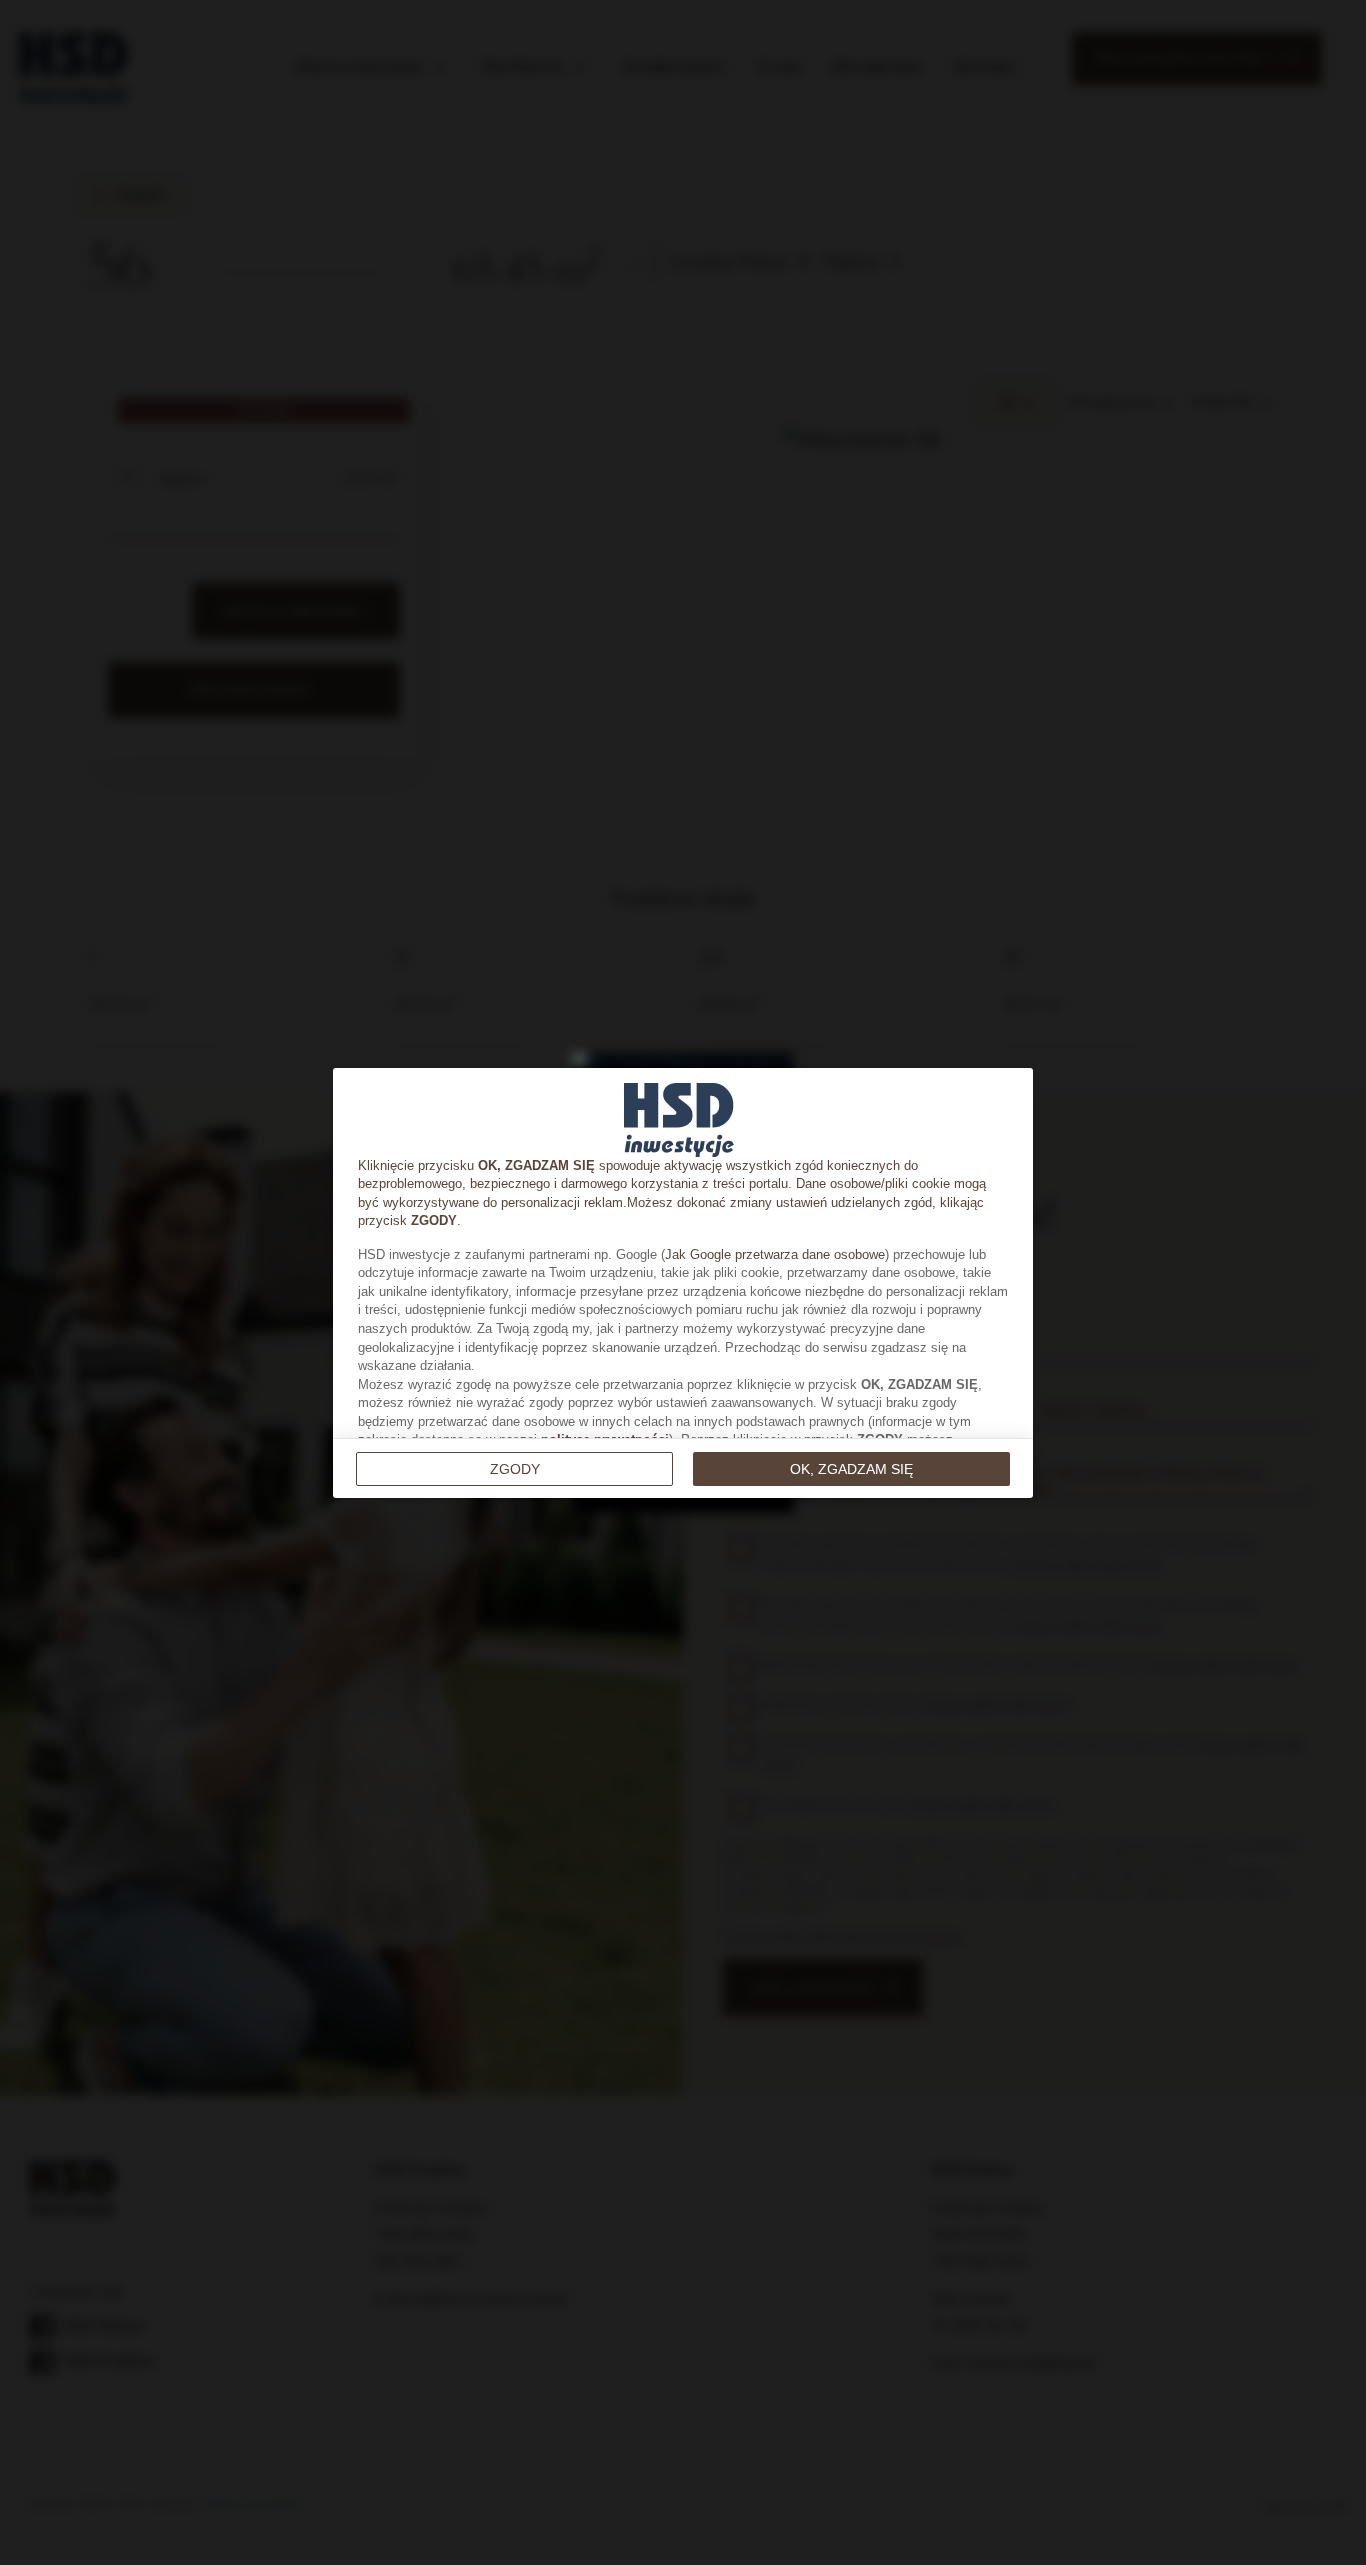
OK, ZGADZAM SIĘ (851, 1469)
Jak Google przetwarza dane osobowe (775, 1254)
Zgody (515, 1469)
